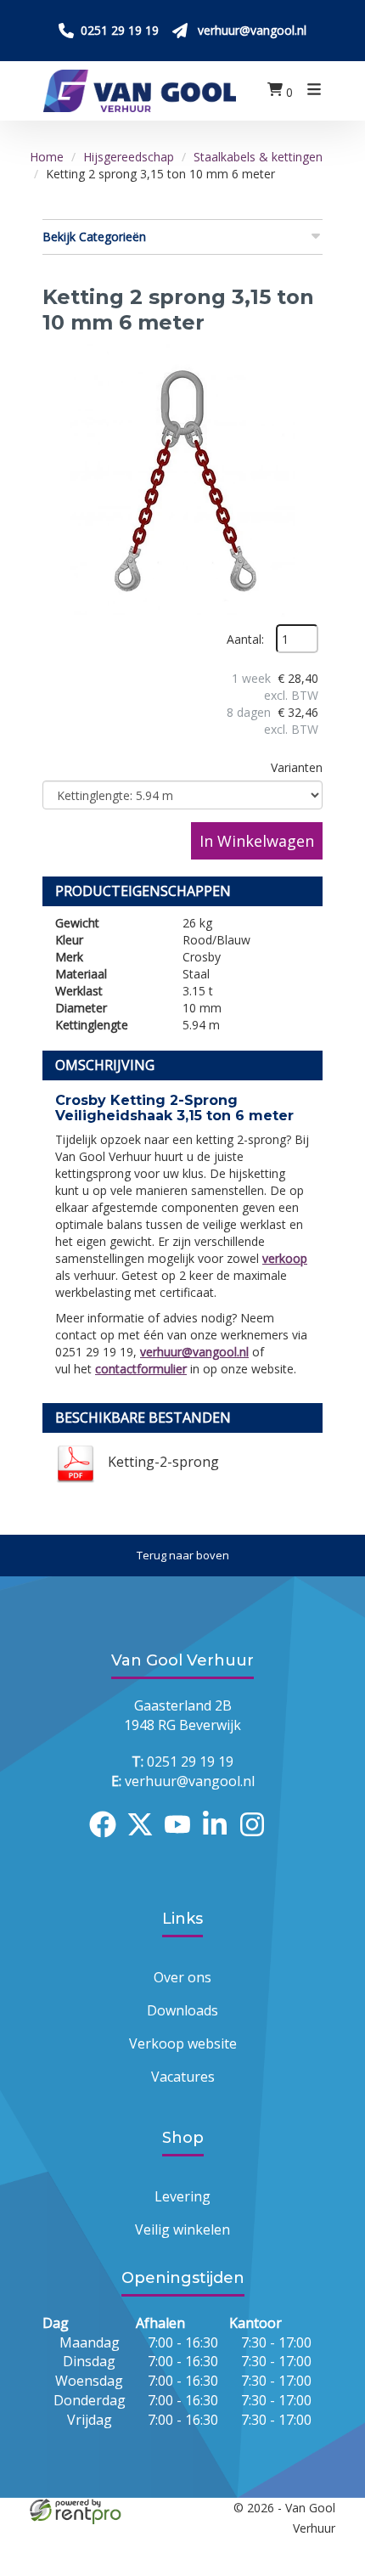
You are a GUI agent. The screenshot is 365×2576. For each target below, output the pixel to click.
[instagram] (257, 1840)
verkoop (285, 1258)
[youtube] (182, 1840)
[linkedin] (220, 1840)
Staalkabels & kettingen (258, 157)
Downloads (182, 2010)
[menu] (314, 91)
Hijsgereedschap (129, 157)
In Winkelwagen (257, 841)
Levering (182, 2196)
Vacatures (183, 2077)
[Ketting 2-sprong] (182, 484)
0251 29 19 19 (182, 1761)
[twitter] (145, 1840)
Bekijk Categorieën (94, 237)
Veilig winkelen (182, 2229)
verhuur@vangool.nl (194, 1352)
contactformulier (141, 1369)
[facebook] (108, 1840)
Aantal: (245, 639)
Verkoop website (183, 2043)
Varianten (297, 767)
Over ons (182, 1977)
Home (47, 157)
